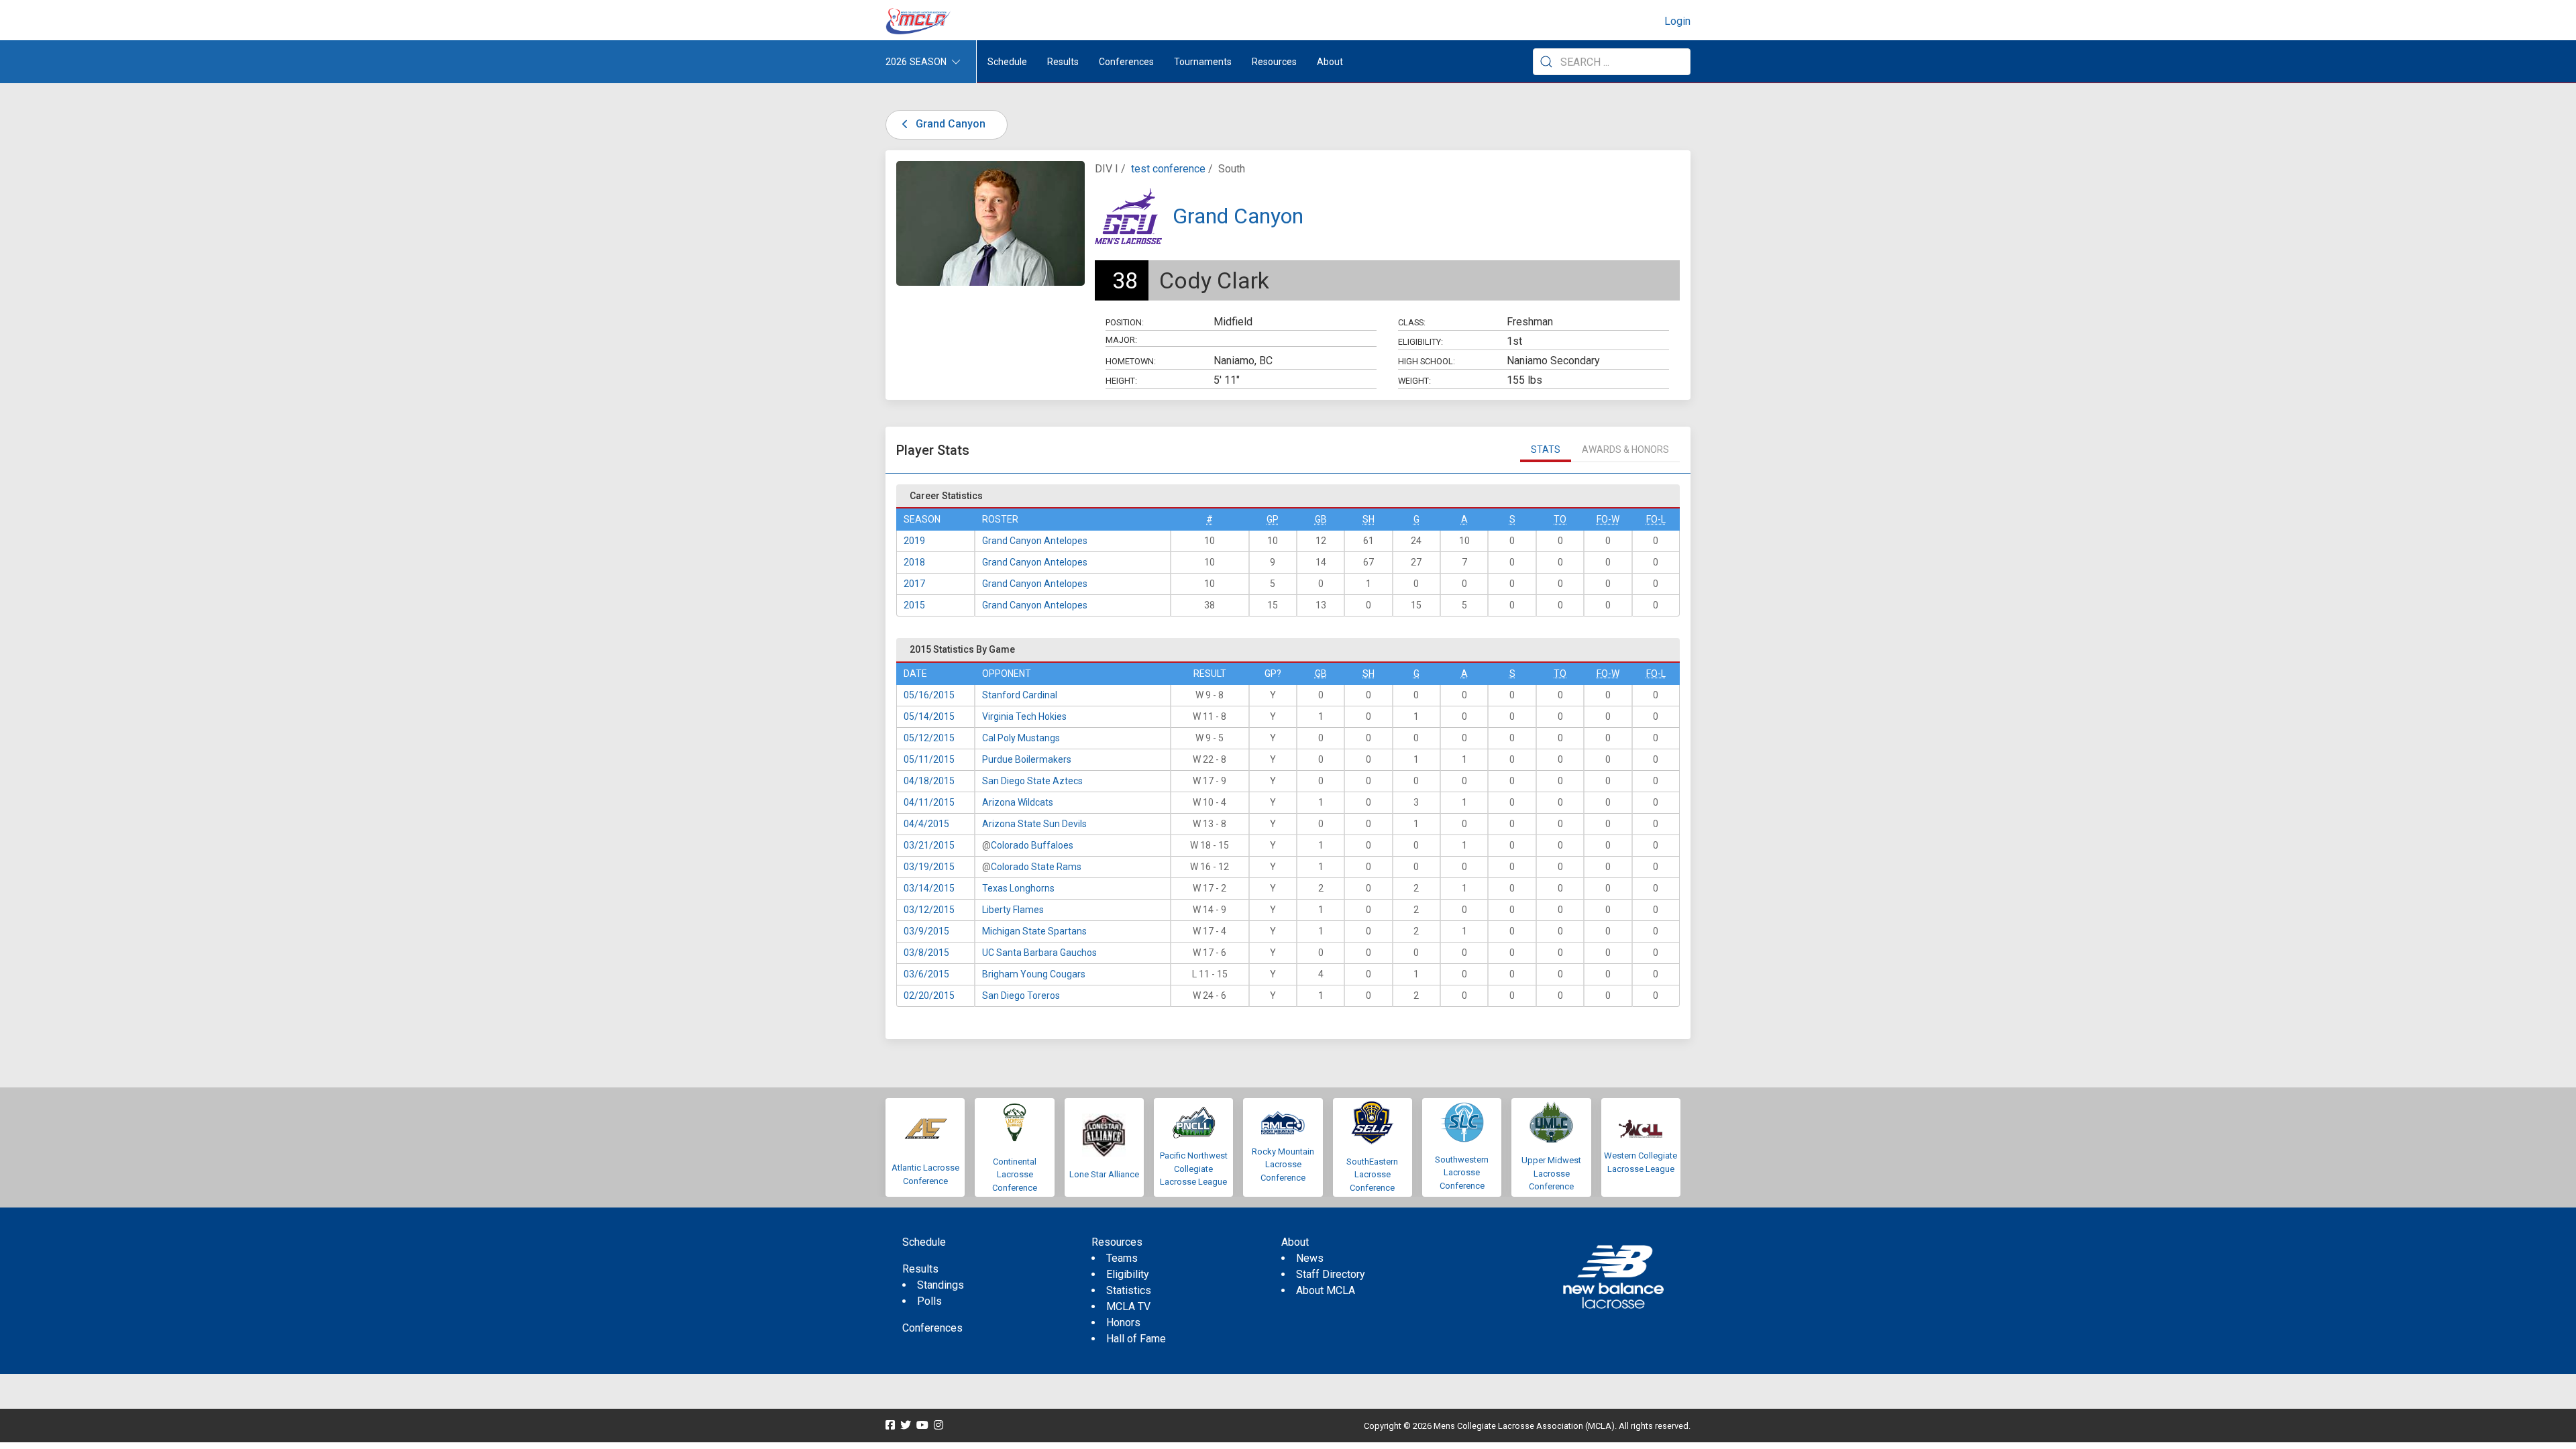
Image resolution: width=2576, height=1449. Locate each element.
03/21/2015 (929, 845)
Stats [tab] (1546, 449)
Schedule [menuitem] (1007, 62)
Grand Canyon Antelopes (1035, 541)
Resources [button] (1274, 62)
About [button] (1330, 62)
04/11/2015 (929, 802)
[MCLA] (919, 21)
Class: (1412, 322)
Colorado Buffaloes (1032, 845)
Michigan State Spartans (1034, 931)
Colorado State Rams (1036, 867)
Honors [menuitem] (1123, 1323)
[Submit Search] (1546, 62)
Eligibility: (1420, 342)
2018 (914, 562)
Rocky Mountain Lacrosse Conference (1283, 1165)
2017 (914, 584)
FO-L (1656, 519)
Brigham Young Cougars (1034, 974)
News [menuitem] (1310, 1258)
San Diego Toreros (1021, 996)
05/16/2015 (929, 695)
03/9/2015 (926, 931)
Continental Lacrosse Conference (1015, 1175)
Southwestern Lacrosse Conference (1462, 1173)
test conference (1168, 169)
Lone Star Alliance (1104, 1174)
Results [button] (1063, 62)
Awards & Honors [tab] (1625, 449)
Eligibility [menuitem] (1128, 1274)
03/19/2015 (929, 867)
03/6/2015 (926, 974)
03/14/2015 (929, 888)
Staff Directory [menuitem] (1331, 1274)
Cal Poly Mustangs (1021, 738)
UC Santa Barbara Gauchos (1039, 953)
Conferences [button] (1126, 62)
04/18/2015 (929, 781)
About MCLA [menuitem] (1326, 1290)
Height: (1121, 381)
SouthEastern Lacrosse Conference (1372, 1175)
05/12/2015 (929, 738)
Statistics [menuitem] (1129, 1290)
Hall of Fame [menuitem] (1136, 1339)
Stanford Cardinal (1020, 695)
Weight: (1414, 381)
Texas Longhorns (1018, 888)
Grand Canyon (949, 124)
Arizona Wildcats (1018, 802)
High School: (1427, 361)
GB (1321, 519)
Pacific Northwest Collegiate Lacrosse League (1194, 1169)
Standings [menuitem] (941, 1285)
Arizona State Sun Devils (1034, 824)
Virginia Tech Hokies (1024, 716)
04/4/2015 (926, 824)
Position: (1125, 322)
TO (1560, 519)
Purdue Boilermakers (1027, 759)
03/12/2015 (929, 910)
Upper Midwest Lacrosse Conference (1551, 1173)
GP (1273, 519)
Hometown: (1131, 361)
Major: (1121, 340)
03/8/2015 (926, 953)
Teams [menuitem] (1122, 1258)
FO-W (1608, 519)
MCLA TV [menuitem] (1128, 1306)
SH (1368, 519)
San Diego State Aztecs (1032, 781)
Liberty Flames (1013, 910)
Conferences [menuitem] (932, 1328)
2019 (914, 541)
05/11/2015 (929, 759)
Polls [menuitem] (929, 1301)
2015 (914, 605)
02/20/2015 (929, 996)
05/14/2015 (929, 716)
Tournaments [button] (1203, 62)
